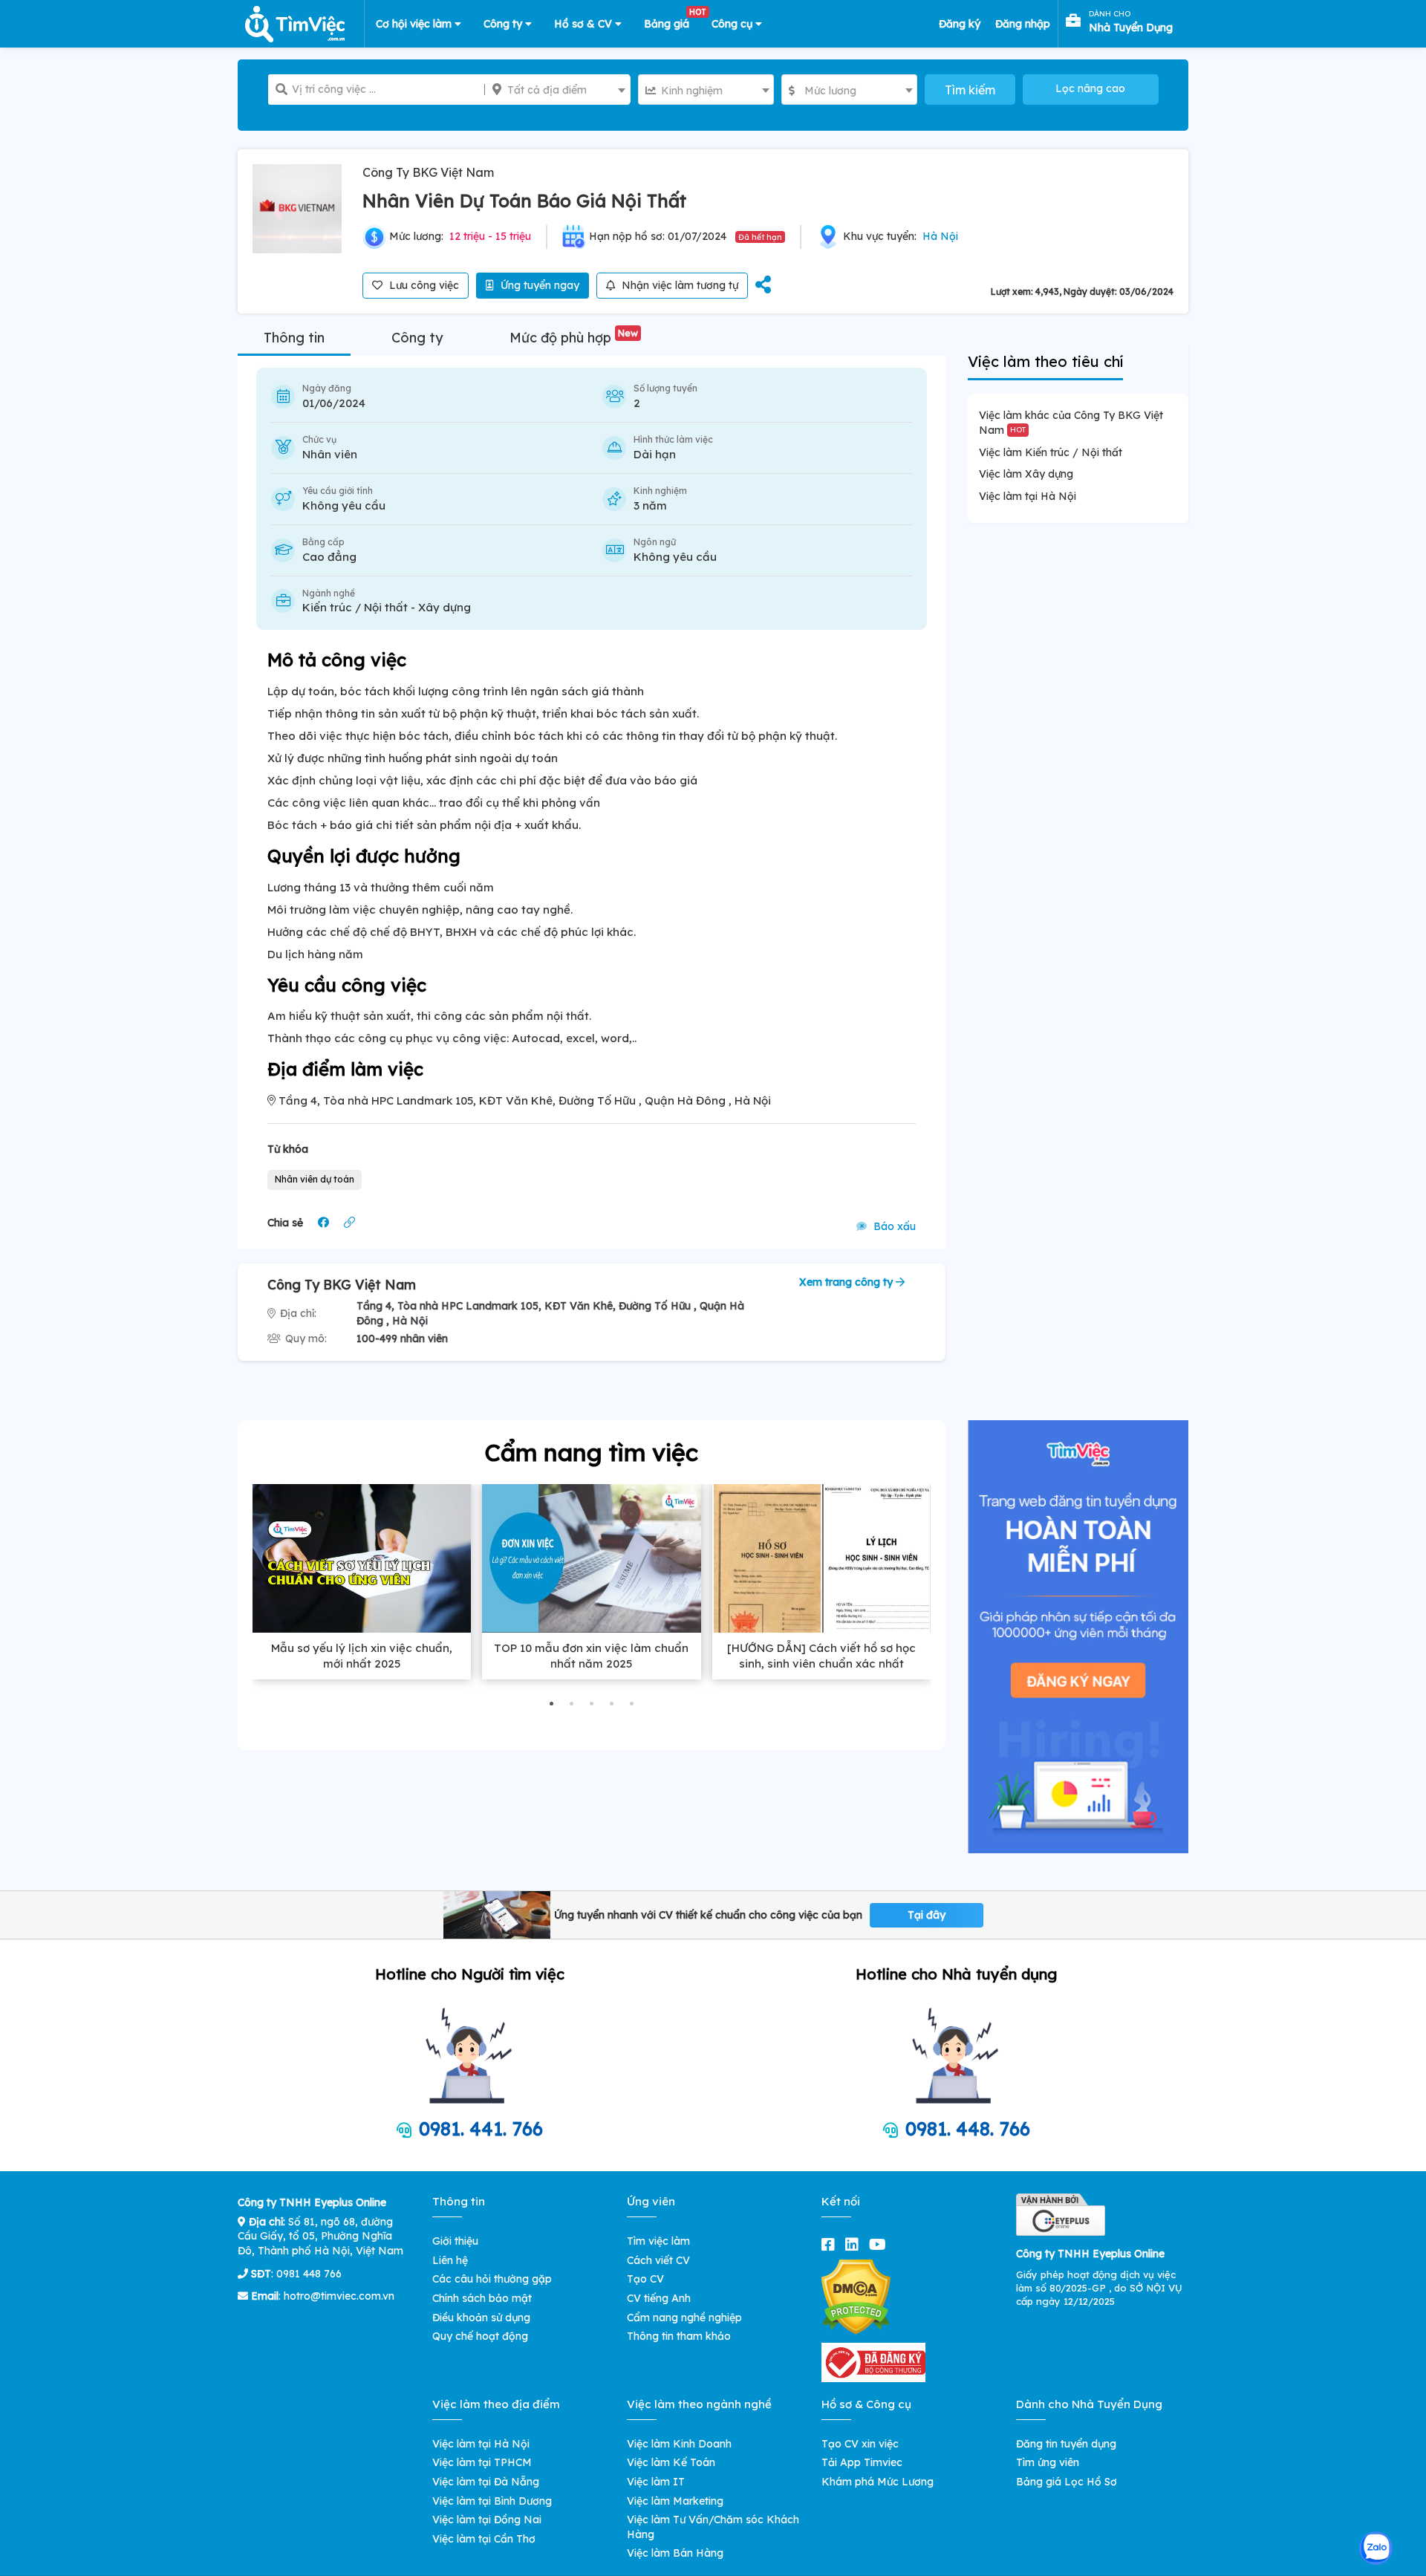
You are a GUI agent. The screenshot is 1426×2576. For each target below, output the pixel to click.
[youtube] (880, 2244)
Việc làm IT (656, 2482)
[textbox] (557, 90)
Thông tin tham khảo (679, 2336)
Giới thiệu (455, 2241)
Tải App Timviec (862, 2462)
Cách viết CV (658, 2260)
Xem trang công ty (847, 1282)
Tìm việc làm (658, 2241)
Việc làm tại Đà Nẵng (486, 2482)
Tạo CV (645, 2279)
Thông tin (294, 338)
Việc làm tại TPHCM (482, 2462)
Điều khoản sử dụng (481, 2318)
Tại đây (927, 1915)
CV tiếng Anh (659, 2298)
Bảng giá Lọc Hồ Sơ (1067, 2482)
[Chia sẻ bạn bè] (763, 286)
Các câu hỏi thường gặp (492, 2279)
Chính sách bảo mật (482, 2298)
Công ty (504, 24)
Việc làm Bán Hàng (675, 2553)
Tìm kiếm (970, 90)
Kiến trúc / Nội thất (355, 607)
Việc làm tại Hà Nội (1028, 496)
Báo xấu (893, 1226)
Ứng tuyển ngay (538, 285)
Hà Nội (940, 236)
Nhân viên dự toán (315, 1179)
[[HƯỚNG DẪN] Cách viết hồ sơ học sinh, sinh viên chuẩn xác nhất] (821, 1558)
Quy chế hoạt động (480, 2336)
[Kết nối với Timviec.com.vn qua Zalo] (1376, 2548)
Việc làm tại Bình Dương (492, 2501)
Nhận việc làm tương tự (678, 285)
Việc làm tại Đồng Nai (487, 2520)
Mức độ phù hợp (574, 338)
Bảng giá (672, 21)
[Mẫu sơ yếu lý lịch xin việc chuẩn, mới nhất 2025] (362, 1558)
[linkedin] (855, 2244)
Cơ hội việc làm (415, 24)
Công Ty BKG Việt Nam (428, 172)
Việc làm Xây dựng (1026, 474)
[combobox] (557, 90)
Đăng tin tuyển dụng (1066, 2444)
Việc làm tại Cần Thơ (484, 2539)
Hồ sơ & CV (585, 24)
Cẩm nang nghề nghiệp (684, 2318)
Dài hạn (655, 454)
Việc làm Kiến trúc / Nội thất (1051, 452)
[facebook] (831, 2244)
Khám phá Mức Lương (878, 2482)
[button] (551, 1704)
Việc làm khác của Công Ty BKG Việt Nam (1071, 423)
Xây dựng (445, 607)
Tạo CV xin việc (860, 2444)
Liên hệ (450, 2260)
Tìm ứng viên (1048, 2462)
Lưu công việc (423, 285)
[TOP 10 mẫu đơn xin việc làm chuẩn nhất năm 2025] (591, 1558)
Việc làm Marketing (675, 2501)
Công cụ (733, 24)
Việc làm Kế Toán (671, 2462)
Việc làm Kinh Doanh (679, 2444)
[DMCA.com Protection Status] (856, 2296)
